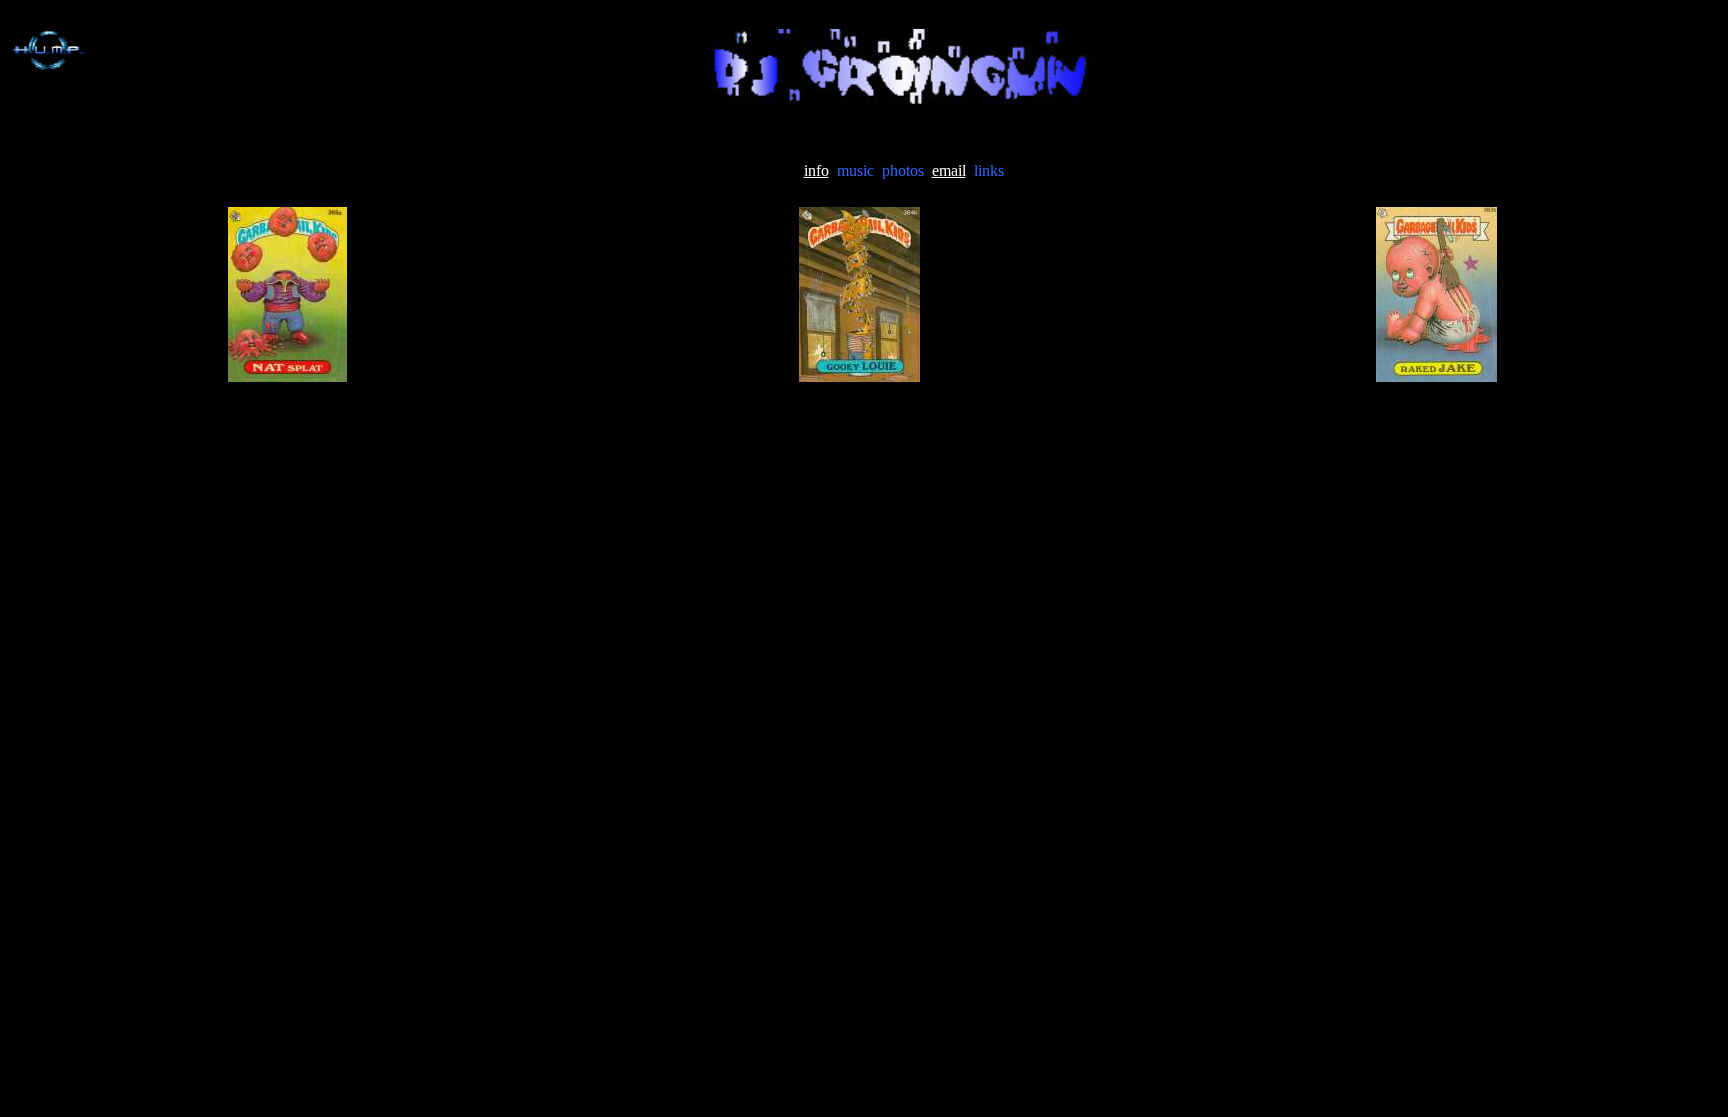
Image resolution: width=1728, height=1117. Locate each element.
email (949, 170)
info (816, 170)
